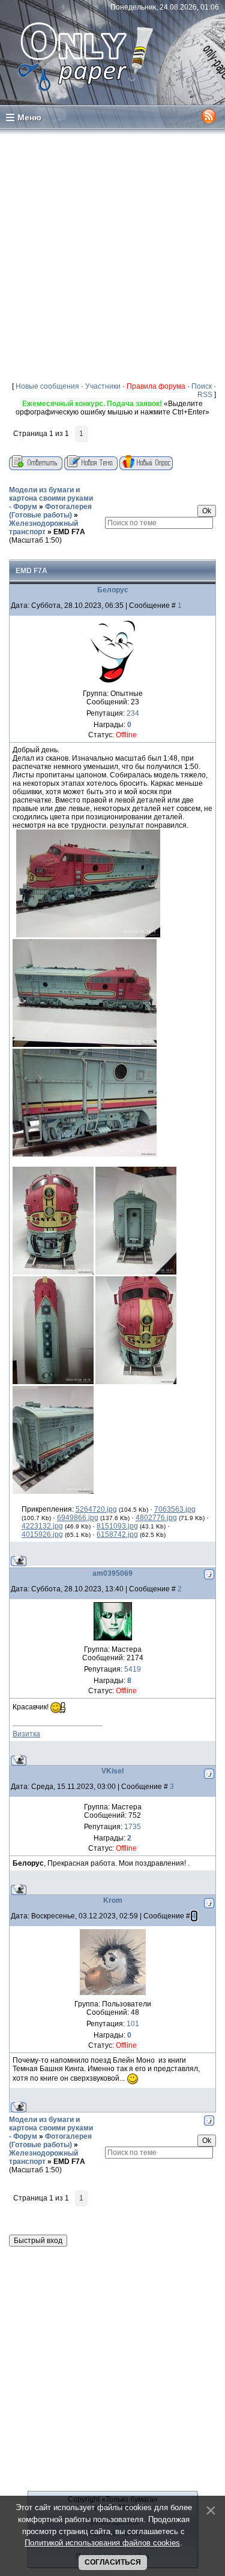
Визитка (26, 1734)
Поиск (202, 386)
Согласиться (113, 2562)
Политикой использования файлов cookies (102, 2543)
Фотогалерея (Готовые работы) (50, 511)
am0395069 (112, 1573)
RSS (205, 395)
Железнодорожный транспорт (43, 528)
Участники (103, 386)
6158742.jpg (117, 1534)
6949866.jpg (78, 1518)
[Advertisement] (112, 255)
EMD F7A (69, 532)
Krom (113, 1900)
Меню (29, 117)
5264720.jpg (96, 1509)
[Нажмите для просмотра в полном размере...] (88, 935)
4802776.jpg (156, 1518)
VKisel (112, 1771)
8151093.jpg (117, 1526)
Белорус (113, 590)
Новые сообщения (47, 386)
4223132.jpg (42, 1526)
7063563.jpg (175, 1509)
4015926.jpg (42, 1534)
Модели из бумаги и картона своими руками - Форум (51, 498)
